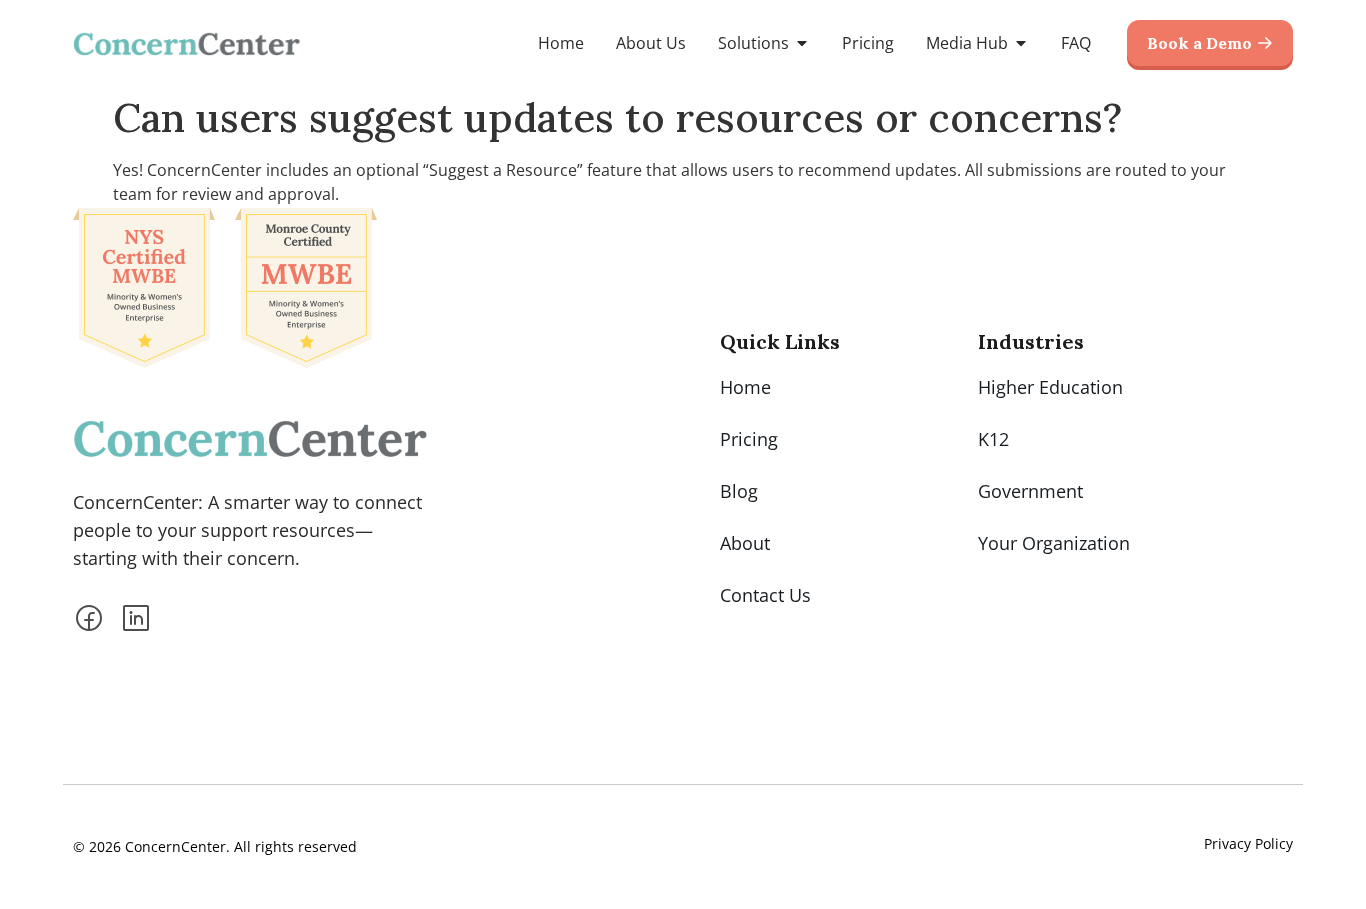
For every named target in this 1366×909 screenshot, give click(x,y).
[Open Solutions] (802, 43)
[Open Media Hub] (1021, 43)
